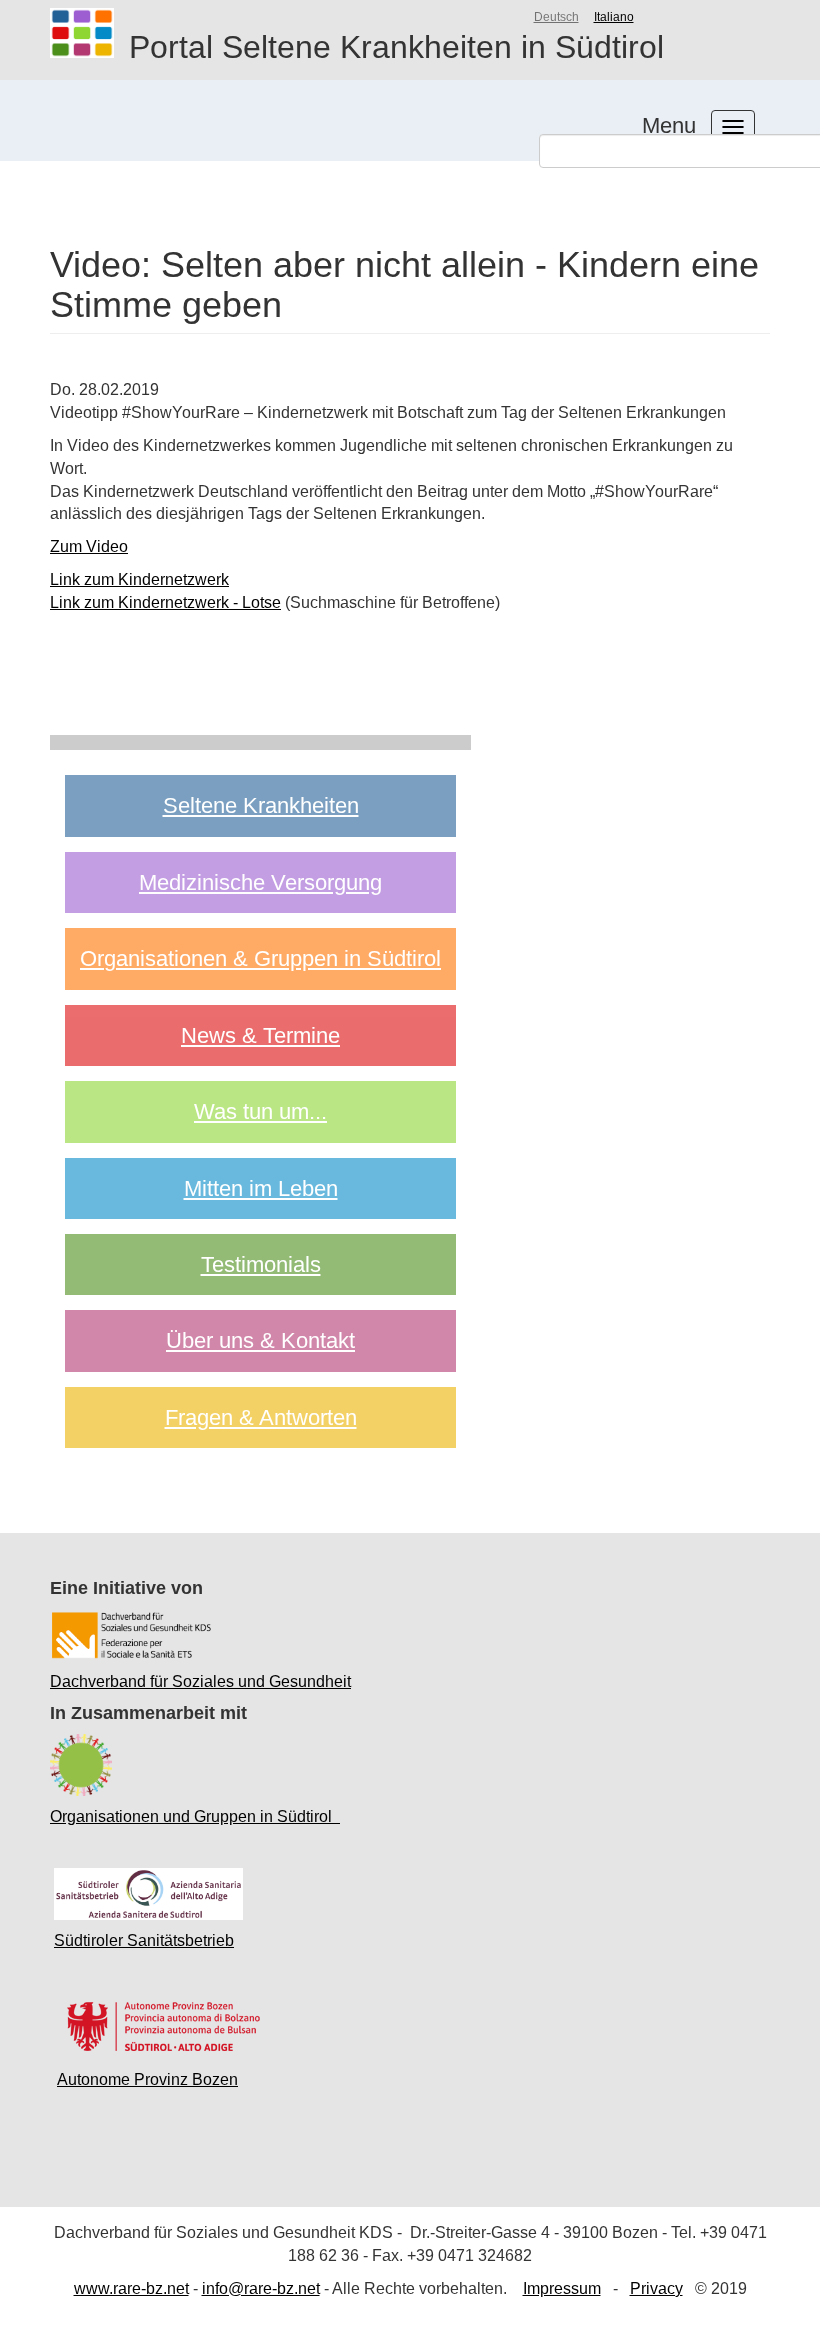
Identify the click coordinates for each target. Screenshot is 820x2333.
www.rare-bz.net (131, 2288)
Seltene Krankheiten (261, 805)
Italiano (614, 17)
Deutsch (556, 17)
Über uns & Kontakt (260, 1340)
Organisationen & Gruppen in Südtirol (260, 958)
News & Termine (260, 1035)
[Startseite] (89, 33)
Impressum (562, 2288)
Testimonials (261, 1264)
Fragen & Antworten (261, 1417)
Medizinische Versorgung (260, 882)
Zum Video (89, 546)
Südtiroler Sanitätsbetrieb (144, 1940)
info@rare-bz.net (261, 2288)
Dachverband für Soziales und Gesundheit (200, 1681)
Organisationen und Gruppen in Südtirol (195, 1816)
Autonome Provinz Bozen (147, 2079)
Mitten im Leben (261, 1188)
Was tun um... (260, 1111)
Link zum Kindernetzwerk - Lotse (165, 602)
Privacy (656, 2288)
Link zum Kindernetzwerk (139, 579)
